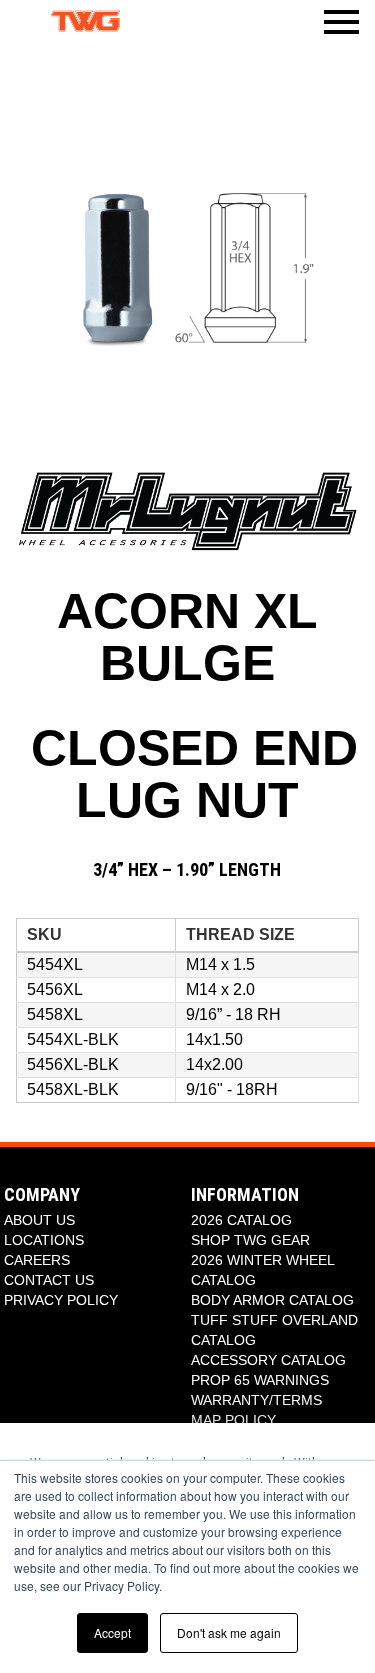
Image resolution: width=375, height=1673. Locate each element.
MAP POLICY (233, 1420)
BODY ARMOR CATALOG (272, 1300)
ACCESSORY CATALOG (268, 1360)
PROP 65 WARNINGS (260, 1380)
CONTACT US (49, 1280)
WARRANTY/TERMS (256, 1400)
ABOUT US (39, 1220)
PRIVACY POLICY (61, 1300)
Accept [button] (112, 1632)
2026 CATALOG (241, 1220)
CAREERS (37, 1260)
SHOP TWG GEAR (250, 1240)
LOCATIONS (44, 1240)
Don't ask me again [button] (229, 1632)
